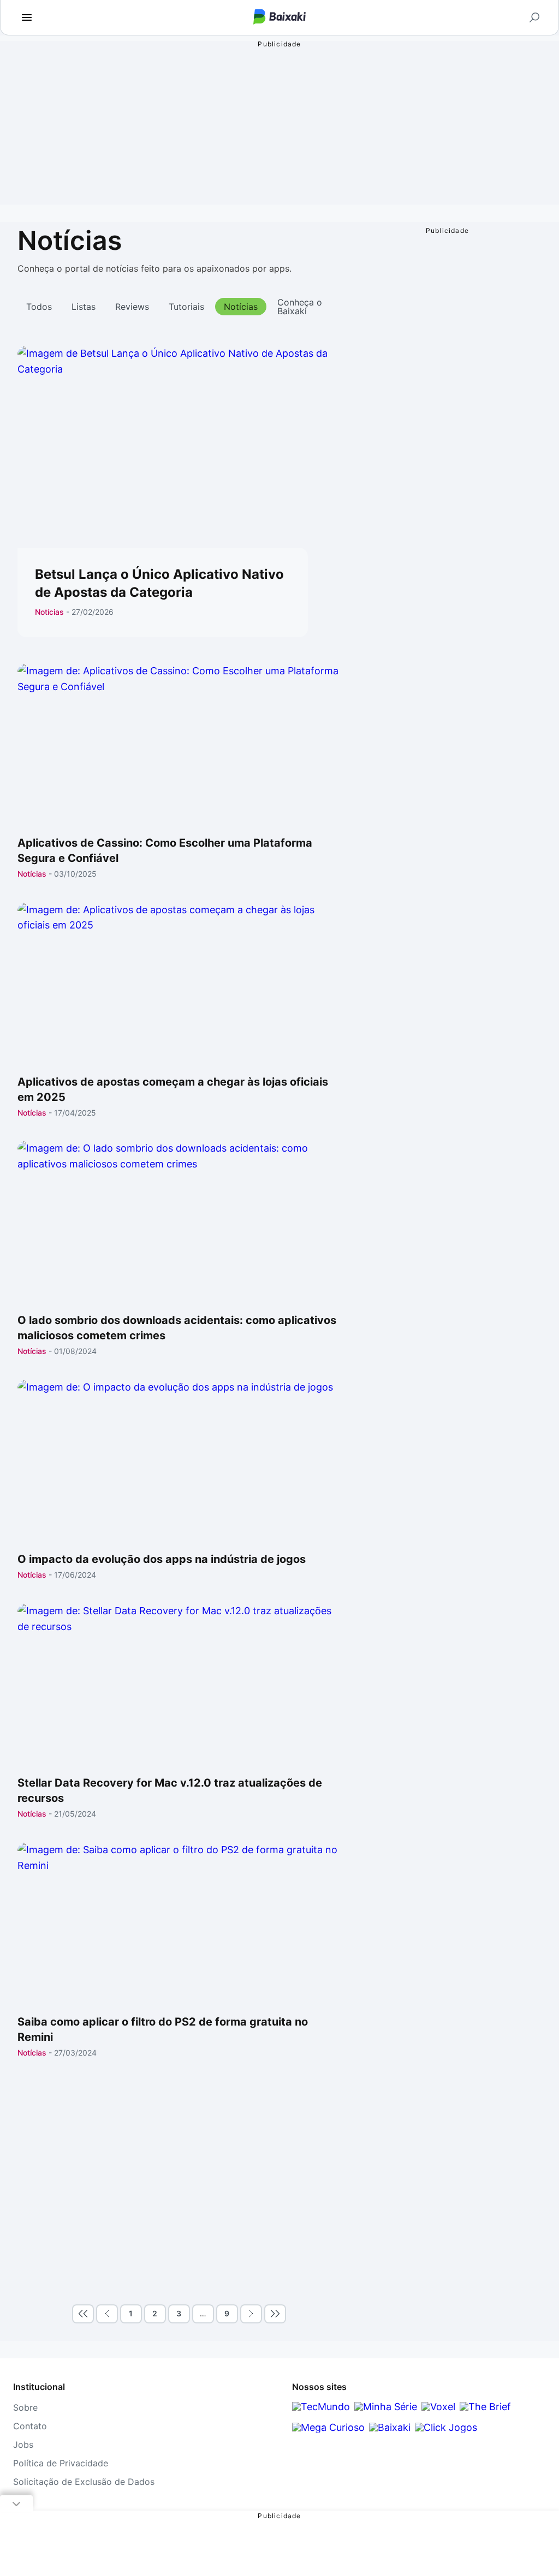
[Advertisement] (179, 2183)
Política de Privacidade (61, 2463)
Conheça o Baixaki (300, 307)
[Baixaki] (390, 2427)
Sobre (25, 2407)
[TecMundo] (321, 2407)
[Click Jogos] (446, 2427)
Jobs (23, 2445)
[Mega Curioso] (328, 2427)
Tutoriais (186, 307)
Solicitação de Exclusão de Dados (84, 2482)
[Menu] (27, 17)
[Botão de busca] (534, 17)
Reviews (132, 307)
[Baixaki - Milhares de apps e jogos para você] (279, 18)
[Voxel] (438, 2407)
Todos (39, 307)
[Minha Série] (386, 2407)
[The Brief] (485, 2407)
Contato (30, 2426)
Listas (84, 307)
